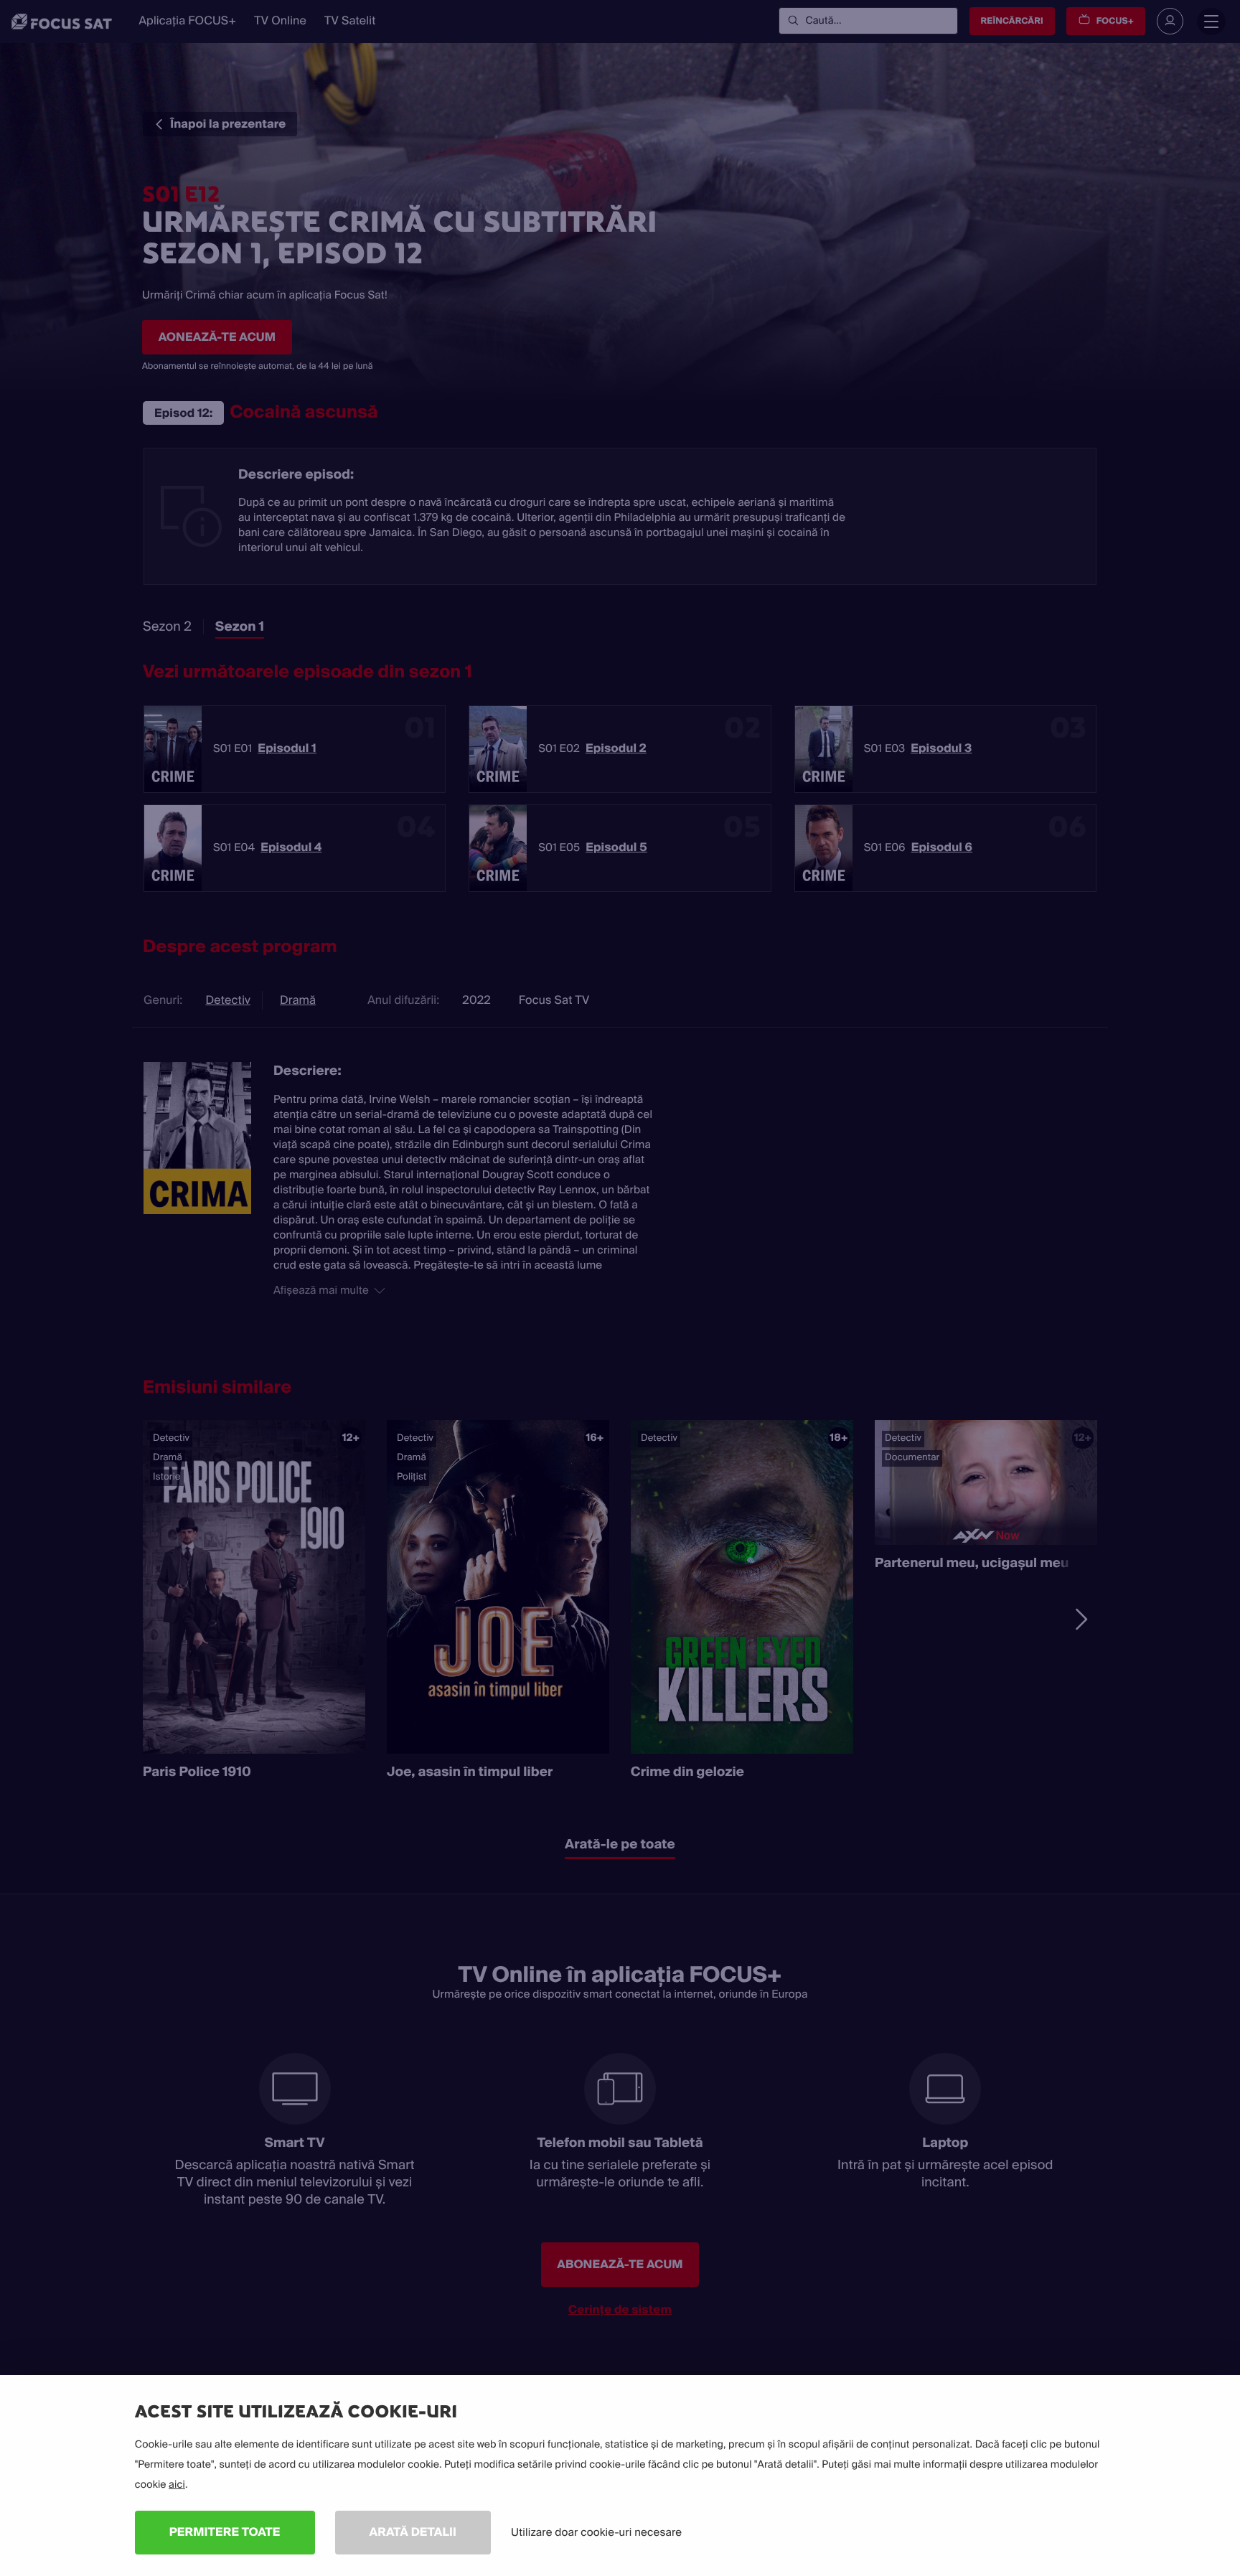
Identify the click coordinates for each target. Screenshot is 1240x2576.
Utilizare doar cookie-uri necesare (596, 2532)
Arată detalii (413, 2532)
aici (177, 2485)
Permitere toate (225, 2532)
